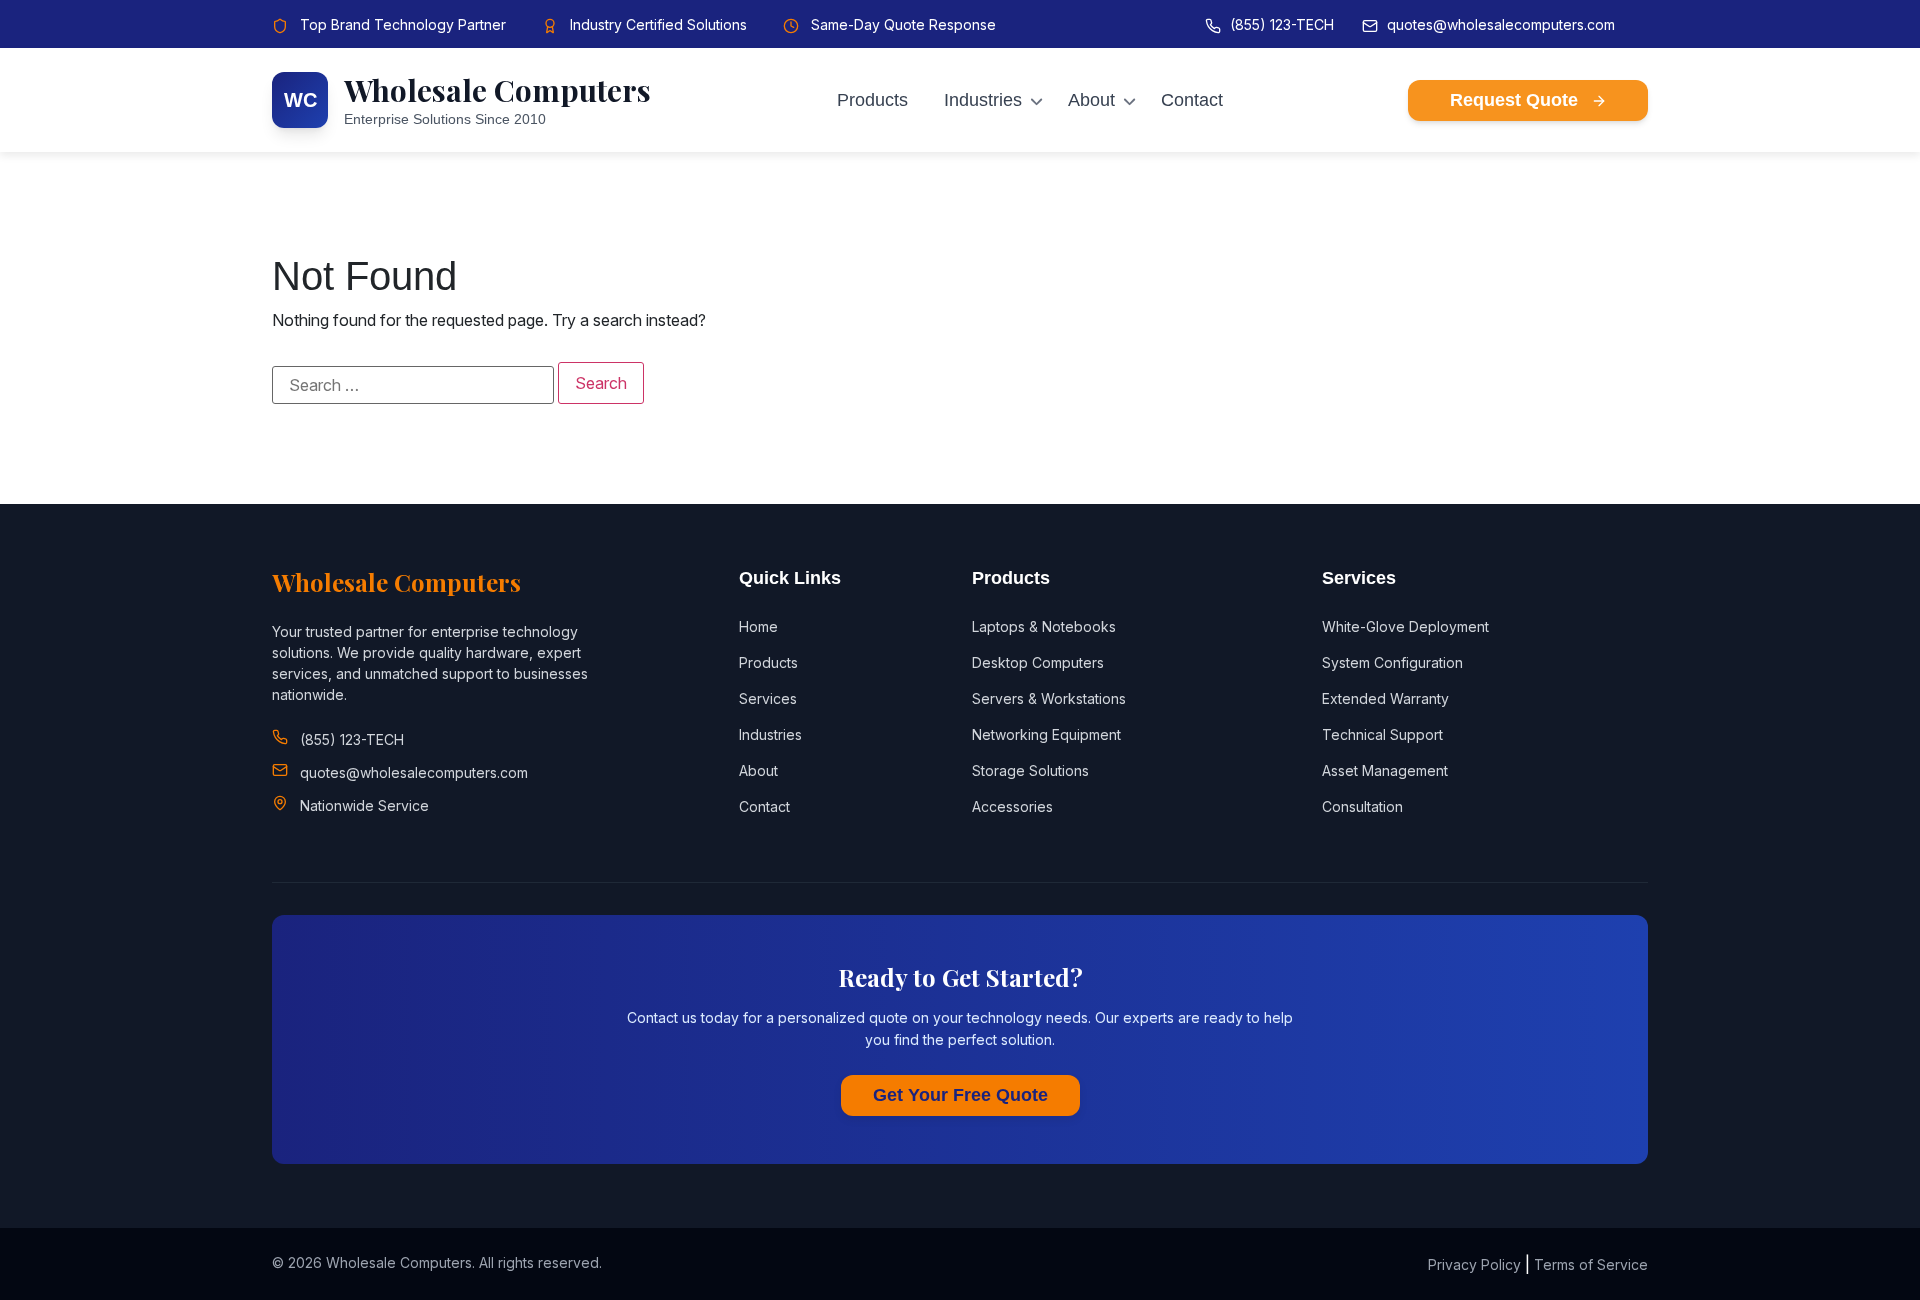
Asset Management (1385, 770)
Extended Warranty (1385, 698)
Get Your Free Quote (960, 1095)
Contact (1192, 100)
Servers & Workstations (1049, 698)
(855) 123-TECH (1282, 24)
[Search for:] (413, 385)
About (1091, 100)
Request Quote (1516, 100)
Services (768, 698)
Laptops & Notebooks (1044, 626)
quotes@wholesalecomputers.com (1501, 24)
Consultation (1362, 806)
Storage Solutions (1030, 770)
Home (758, 626)
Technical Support (1382, 734)
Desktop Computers (1038, 662)
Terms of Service (1591, 1264)
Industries (983, 100)
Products (872, 100)
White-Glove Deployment (1405, 626)
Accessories (1012, 806)
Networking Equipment (1046, 734)
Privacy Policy (1474, 1264)
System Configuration (1392, 662)
